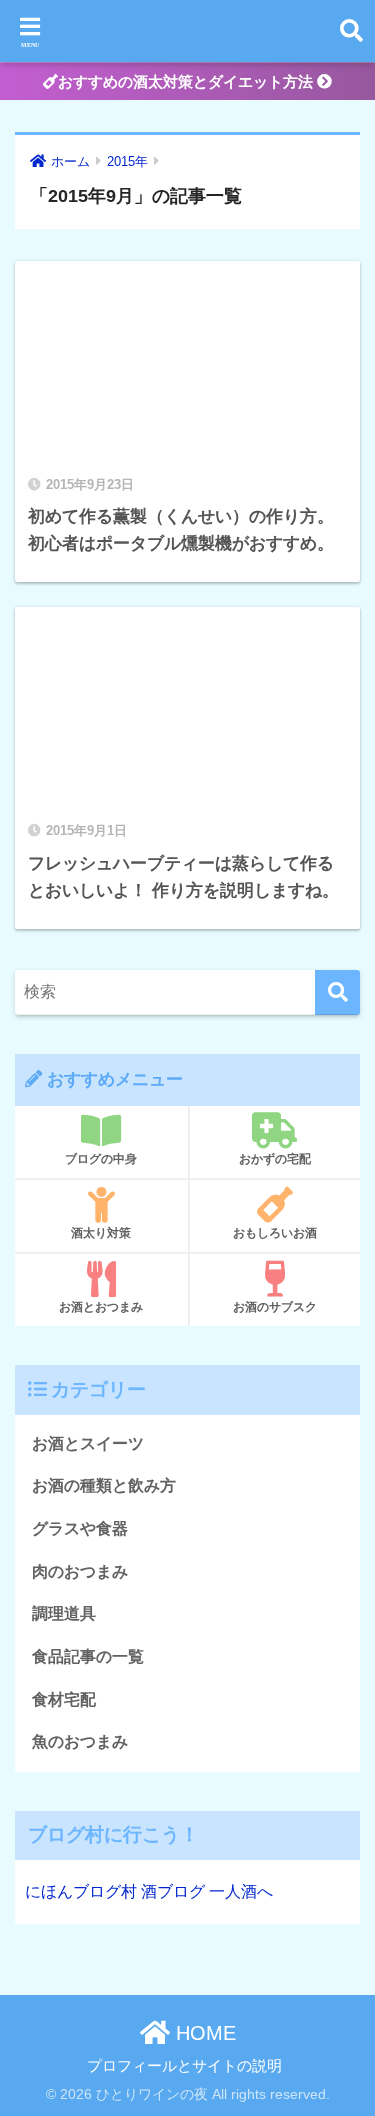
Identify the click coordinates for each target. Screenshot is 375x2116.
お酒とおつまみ (101, 1307)
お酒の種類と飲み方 (104, 1485)
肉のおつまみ (80, 1571)
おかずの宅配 (275, 1159)
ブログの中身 (101, 1159)
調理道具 (64, 1613)
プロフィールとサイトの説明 (184, 2066)
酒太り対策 (101, 1233)
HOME (203, 2033)
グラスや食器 (80, 1528)
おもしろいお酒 (275, 1233)
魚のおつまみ (80, 1741)
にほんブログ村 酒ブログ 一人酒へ (149, 1891)
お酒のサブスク (275, 1307)
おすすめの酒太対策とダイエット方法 (187, 81)
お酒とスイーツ (88, 1443)
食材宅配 (64, 1699)
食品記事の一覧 (88, 1656)
